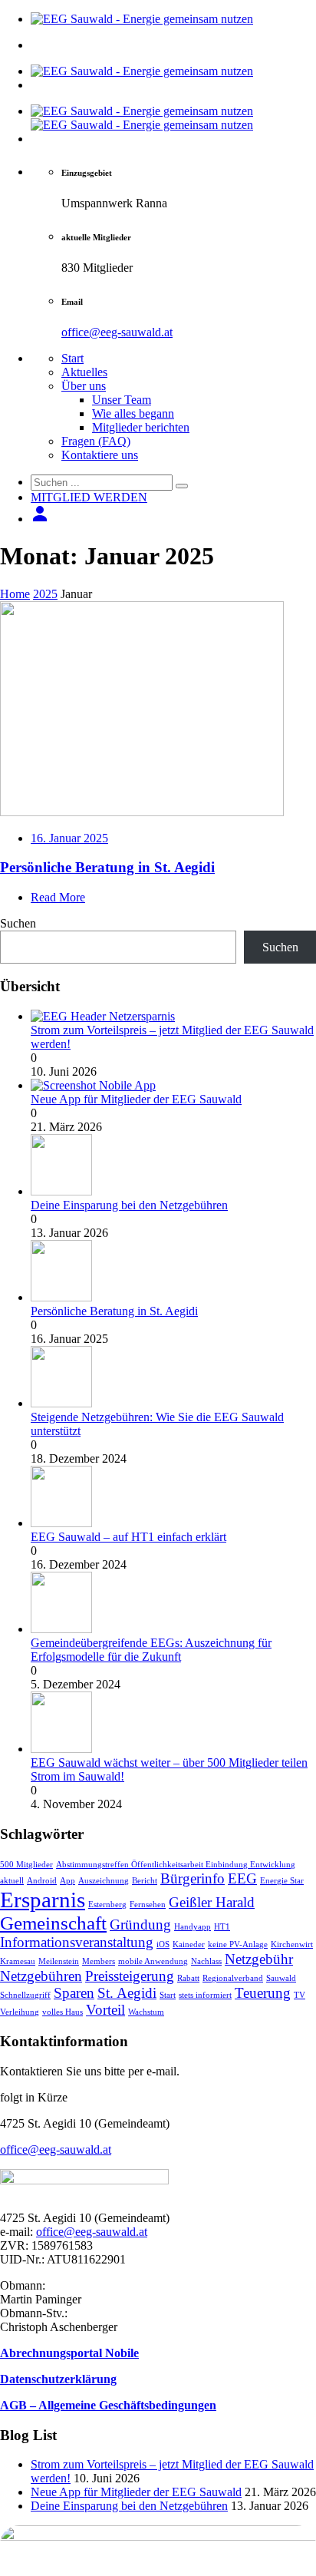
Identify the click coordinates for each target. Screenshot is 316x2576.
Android (42, 1881)
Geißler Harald (212, 1902)
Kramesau (18, 1961)
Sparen (74, 1993)
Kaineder (189, 1944)
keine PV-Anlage (238, 1944)
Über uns (84, 386)
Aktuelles (84, 372)
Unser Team (122, 400)
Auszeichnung (104, 1881)
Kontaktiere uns (100, 455)
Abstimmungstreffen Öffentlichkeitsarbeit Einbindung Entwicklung (176, 1865)
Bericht (145, 1881)
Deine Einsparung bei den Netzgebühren (129, 1205)
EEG (242, 1878)
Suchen (18, 923)
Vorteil (105, 2010)
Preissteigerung (130, 1976)
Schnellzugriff (25, 1995)
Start (72, 358)
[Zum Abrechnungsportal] (40, 519)
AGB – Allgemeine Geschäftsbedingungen (108, 2405)
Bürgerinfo (193, 1878)
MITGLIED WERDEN (89, 497)
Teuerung (263, 1993)
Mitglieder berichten (141, 427)
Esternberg (107, 1905)
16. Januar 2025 (69, 838)
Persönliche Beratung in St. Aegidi (107, 867)
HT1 (222, 1927)
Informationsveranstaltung (77, 1942)
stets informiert (205, 1995)
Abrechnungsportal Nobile (69, 2353)
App (67, 1881)
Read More (58, 897)
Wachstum (146, 2012)
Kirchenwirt (292, 1944)
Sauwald (281, 1978)
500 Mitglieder (26, 1865)
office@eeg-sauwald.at (117, 332)
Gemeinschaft (53, 1923)
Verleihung (20, 2012)
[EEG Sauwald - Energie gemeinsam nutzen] (142, 19)
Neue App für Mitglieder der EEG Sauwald (136, 1099)
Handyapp (193, 1927)
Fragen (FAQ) (96, 441)
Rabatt (188, 1978)
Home (15, 594)
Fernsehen (148, 1905)
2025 (45, 594)
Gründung (140, 1925)
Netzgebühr (259, 1959)
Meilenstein (59, 1961)
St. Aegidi (127, 1993)
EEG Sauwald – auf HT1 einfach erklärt (128, 1537)
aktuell (12, 1881)
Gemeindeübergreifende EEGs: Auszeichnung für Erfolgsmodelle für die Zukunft (151, 1650)
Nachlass (206, 1961)
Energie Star (282, 1881)
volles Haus (63, 2012)
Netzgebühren (41, 1976)
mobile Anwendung (153, 1961)
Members (99, 1961)
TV (300, 1995)
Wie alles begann (133, 413)
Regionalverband (233, 1978)
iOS (163, 1944)
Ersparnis (43, 1900)
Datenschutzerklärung (58, 2379)
